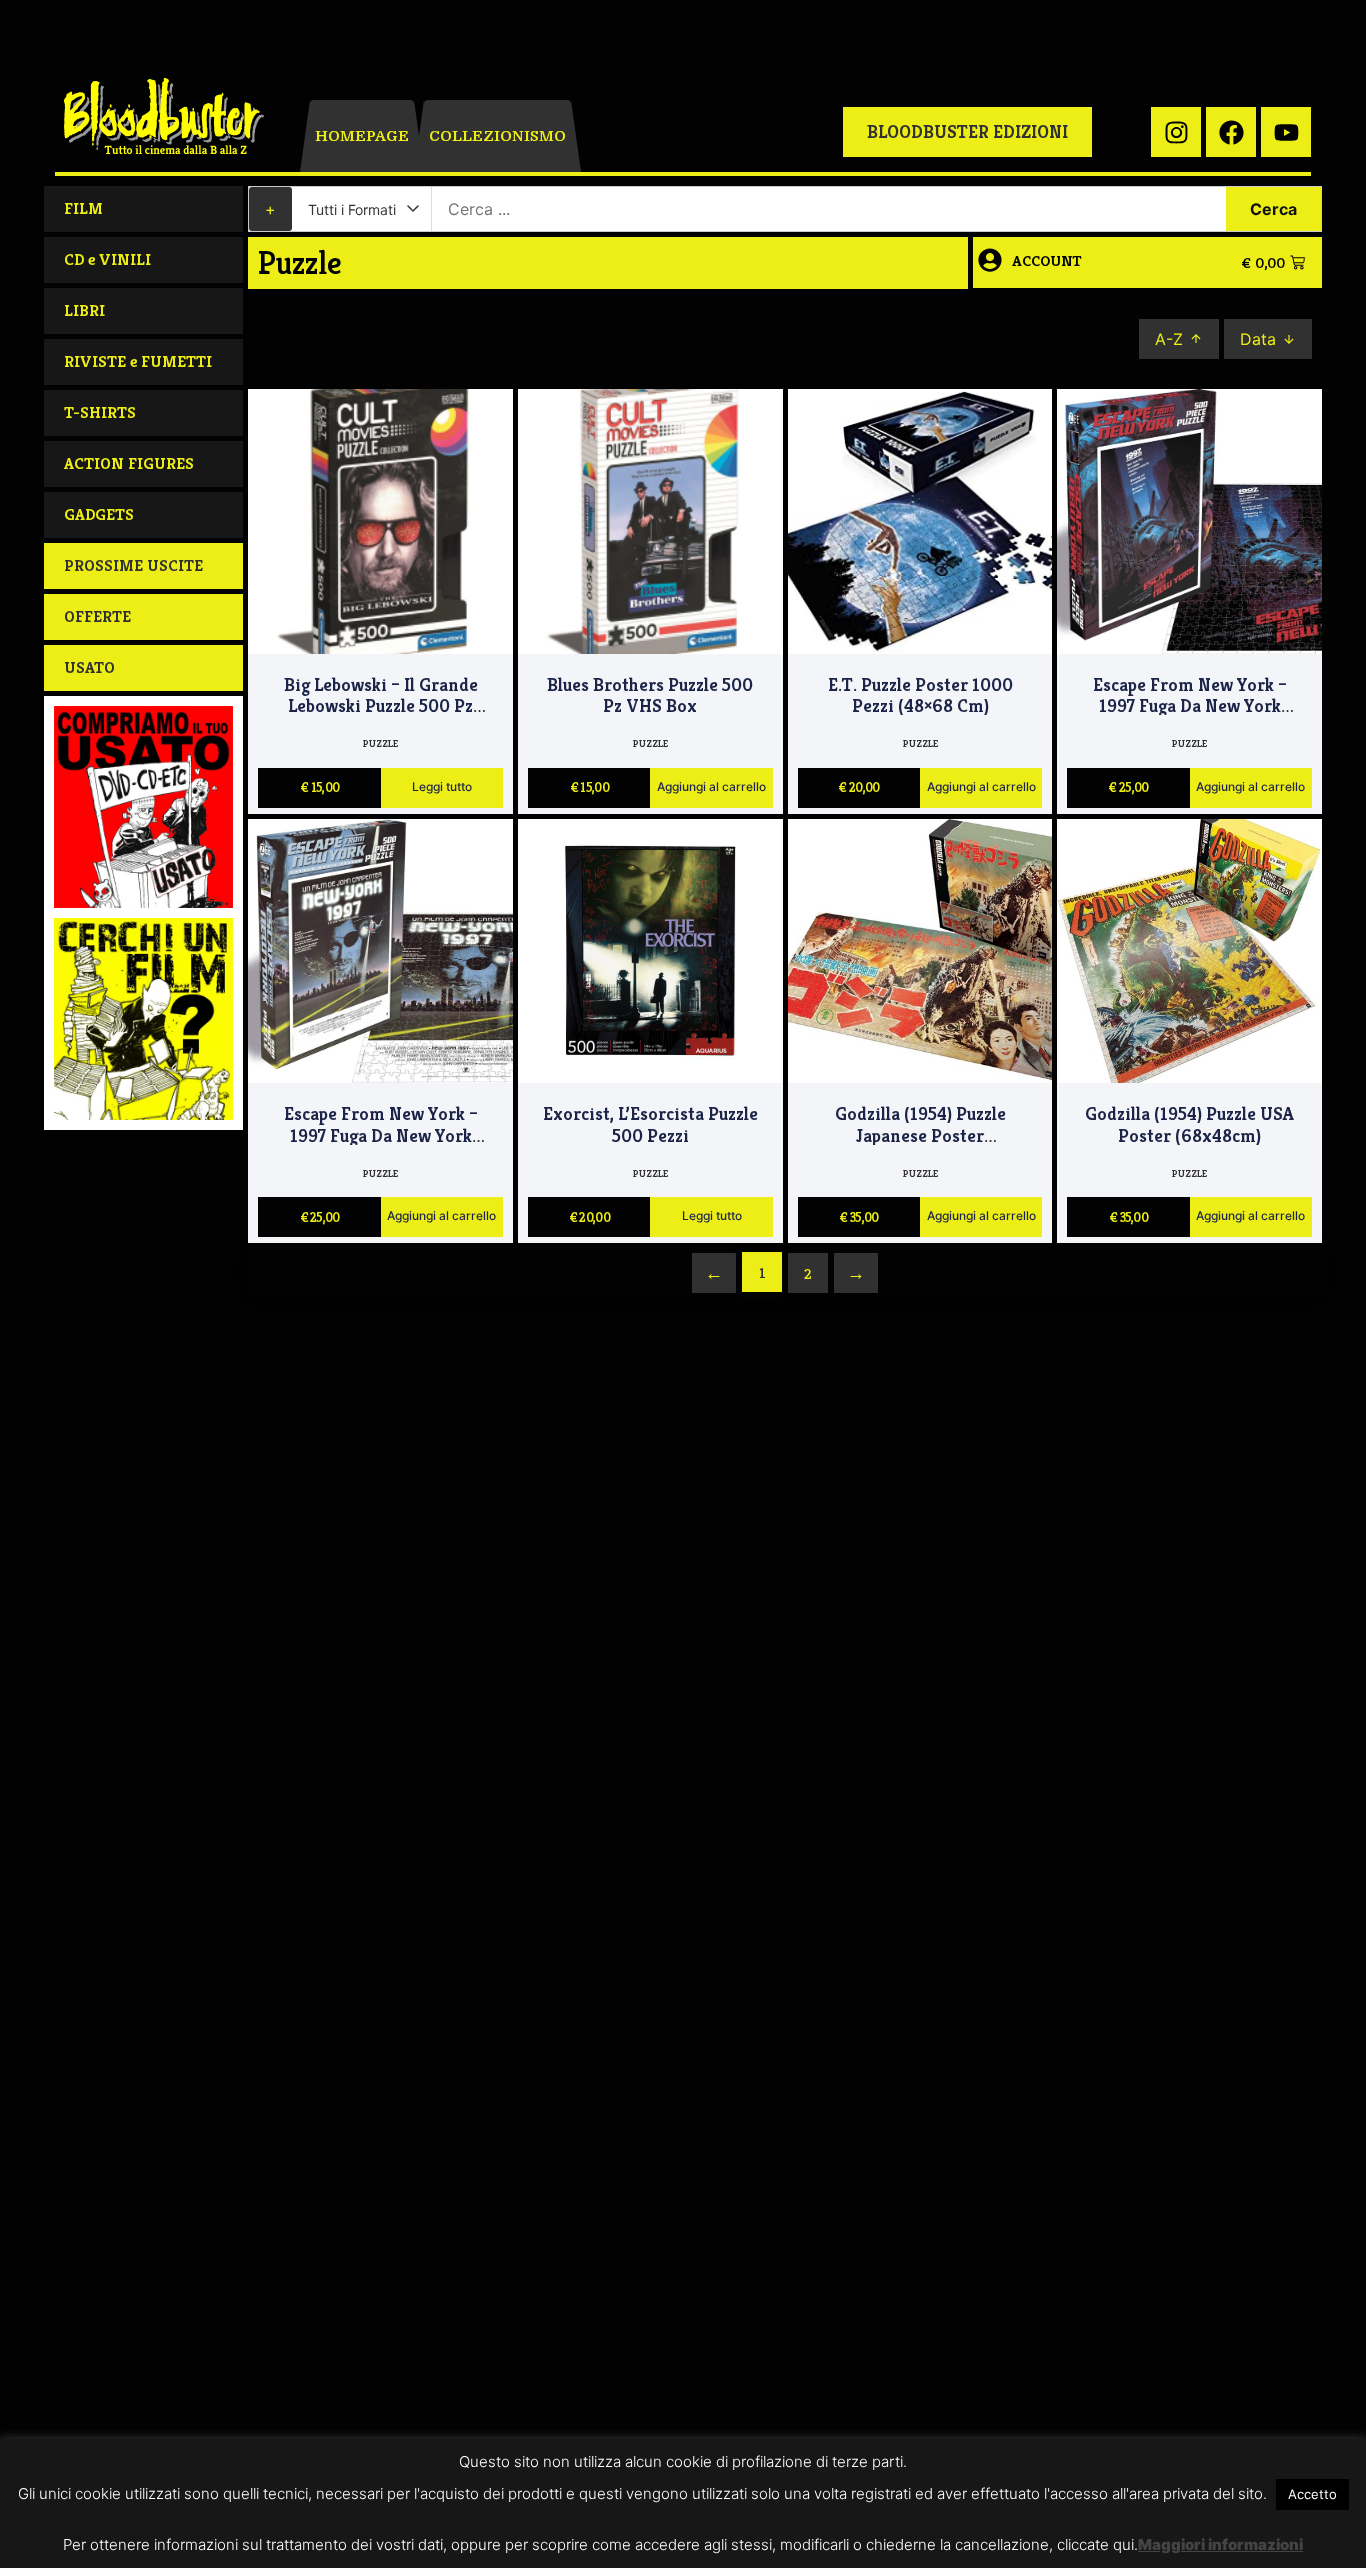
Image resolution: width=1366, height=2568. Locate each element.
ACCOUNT (1047, 260)
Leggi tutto (442, 787)
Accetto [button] (1312, 2494)
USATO (89, 667)
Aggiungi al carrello (711, 787)
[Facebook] (1231, 132)
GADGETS (99, 514)
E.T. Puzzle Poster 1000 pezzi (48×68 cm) (920, 695)
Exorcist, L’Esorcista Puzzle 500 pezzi (650, 1124)
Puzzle (380, 743)
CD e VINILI (107, 259)
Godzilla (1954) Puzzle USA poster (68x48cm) (1189, 1124)
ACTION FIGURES (129, 463)
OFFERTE (97, 616)
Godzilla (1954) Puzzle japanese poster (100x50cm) (920, 1135)
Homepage (362, 136)
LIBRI (84, 310)
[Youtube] (1286, 132)
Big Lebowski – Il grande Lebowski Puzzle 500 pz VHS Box (381, 706)
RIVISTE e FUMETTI (138, 361)
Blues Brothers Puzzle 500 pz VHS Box (650, 695)
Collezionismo (497, 136)
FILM (83, 208)
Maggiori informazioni (1220, 2544)
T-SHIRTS (100, 412)
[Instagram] (1176, 132)
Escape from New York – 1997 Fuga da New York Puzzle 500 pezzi (1190, 706)
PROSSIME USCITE (133, 565)
